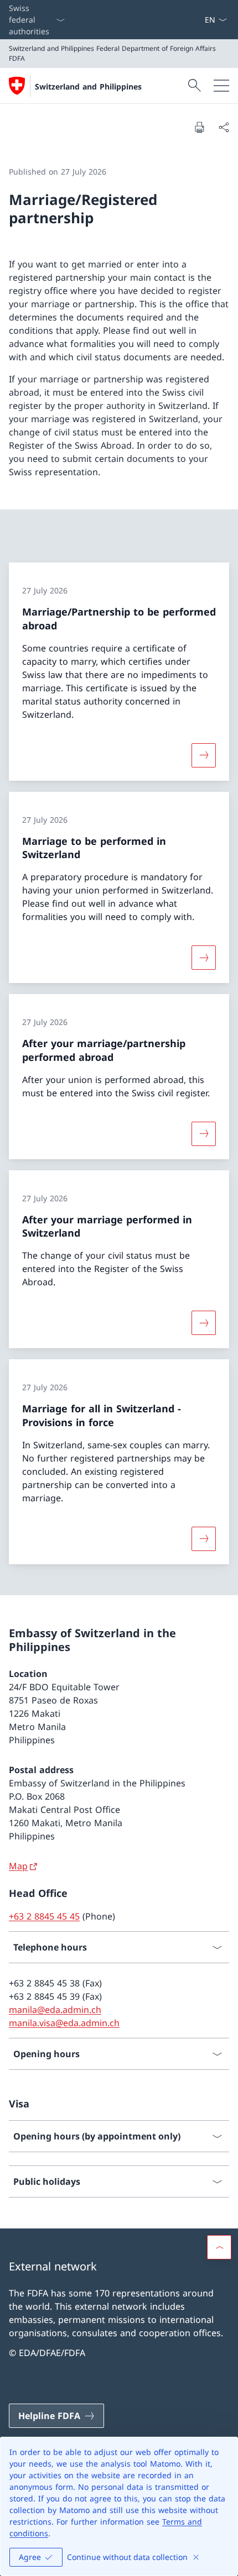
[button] (219, 2247)
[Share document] (224, 127)
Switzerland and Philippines (88, 86)
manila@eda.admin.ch (55, 2010)
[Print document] (199, 127)
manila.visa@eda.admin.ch (64, 2023)
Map (18, 1866)
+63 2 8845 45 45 (44, 1916)
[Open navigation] (221, 86)
